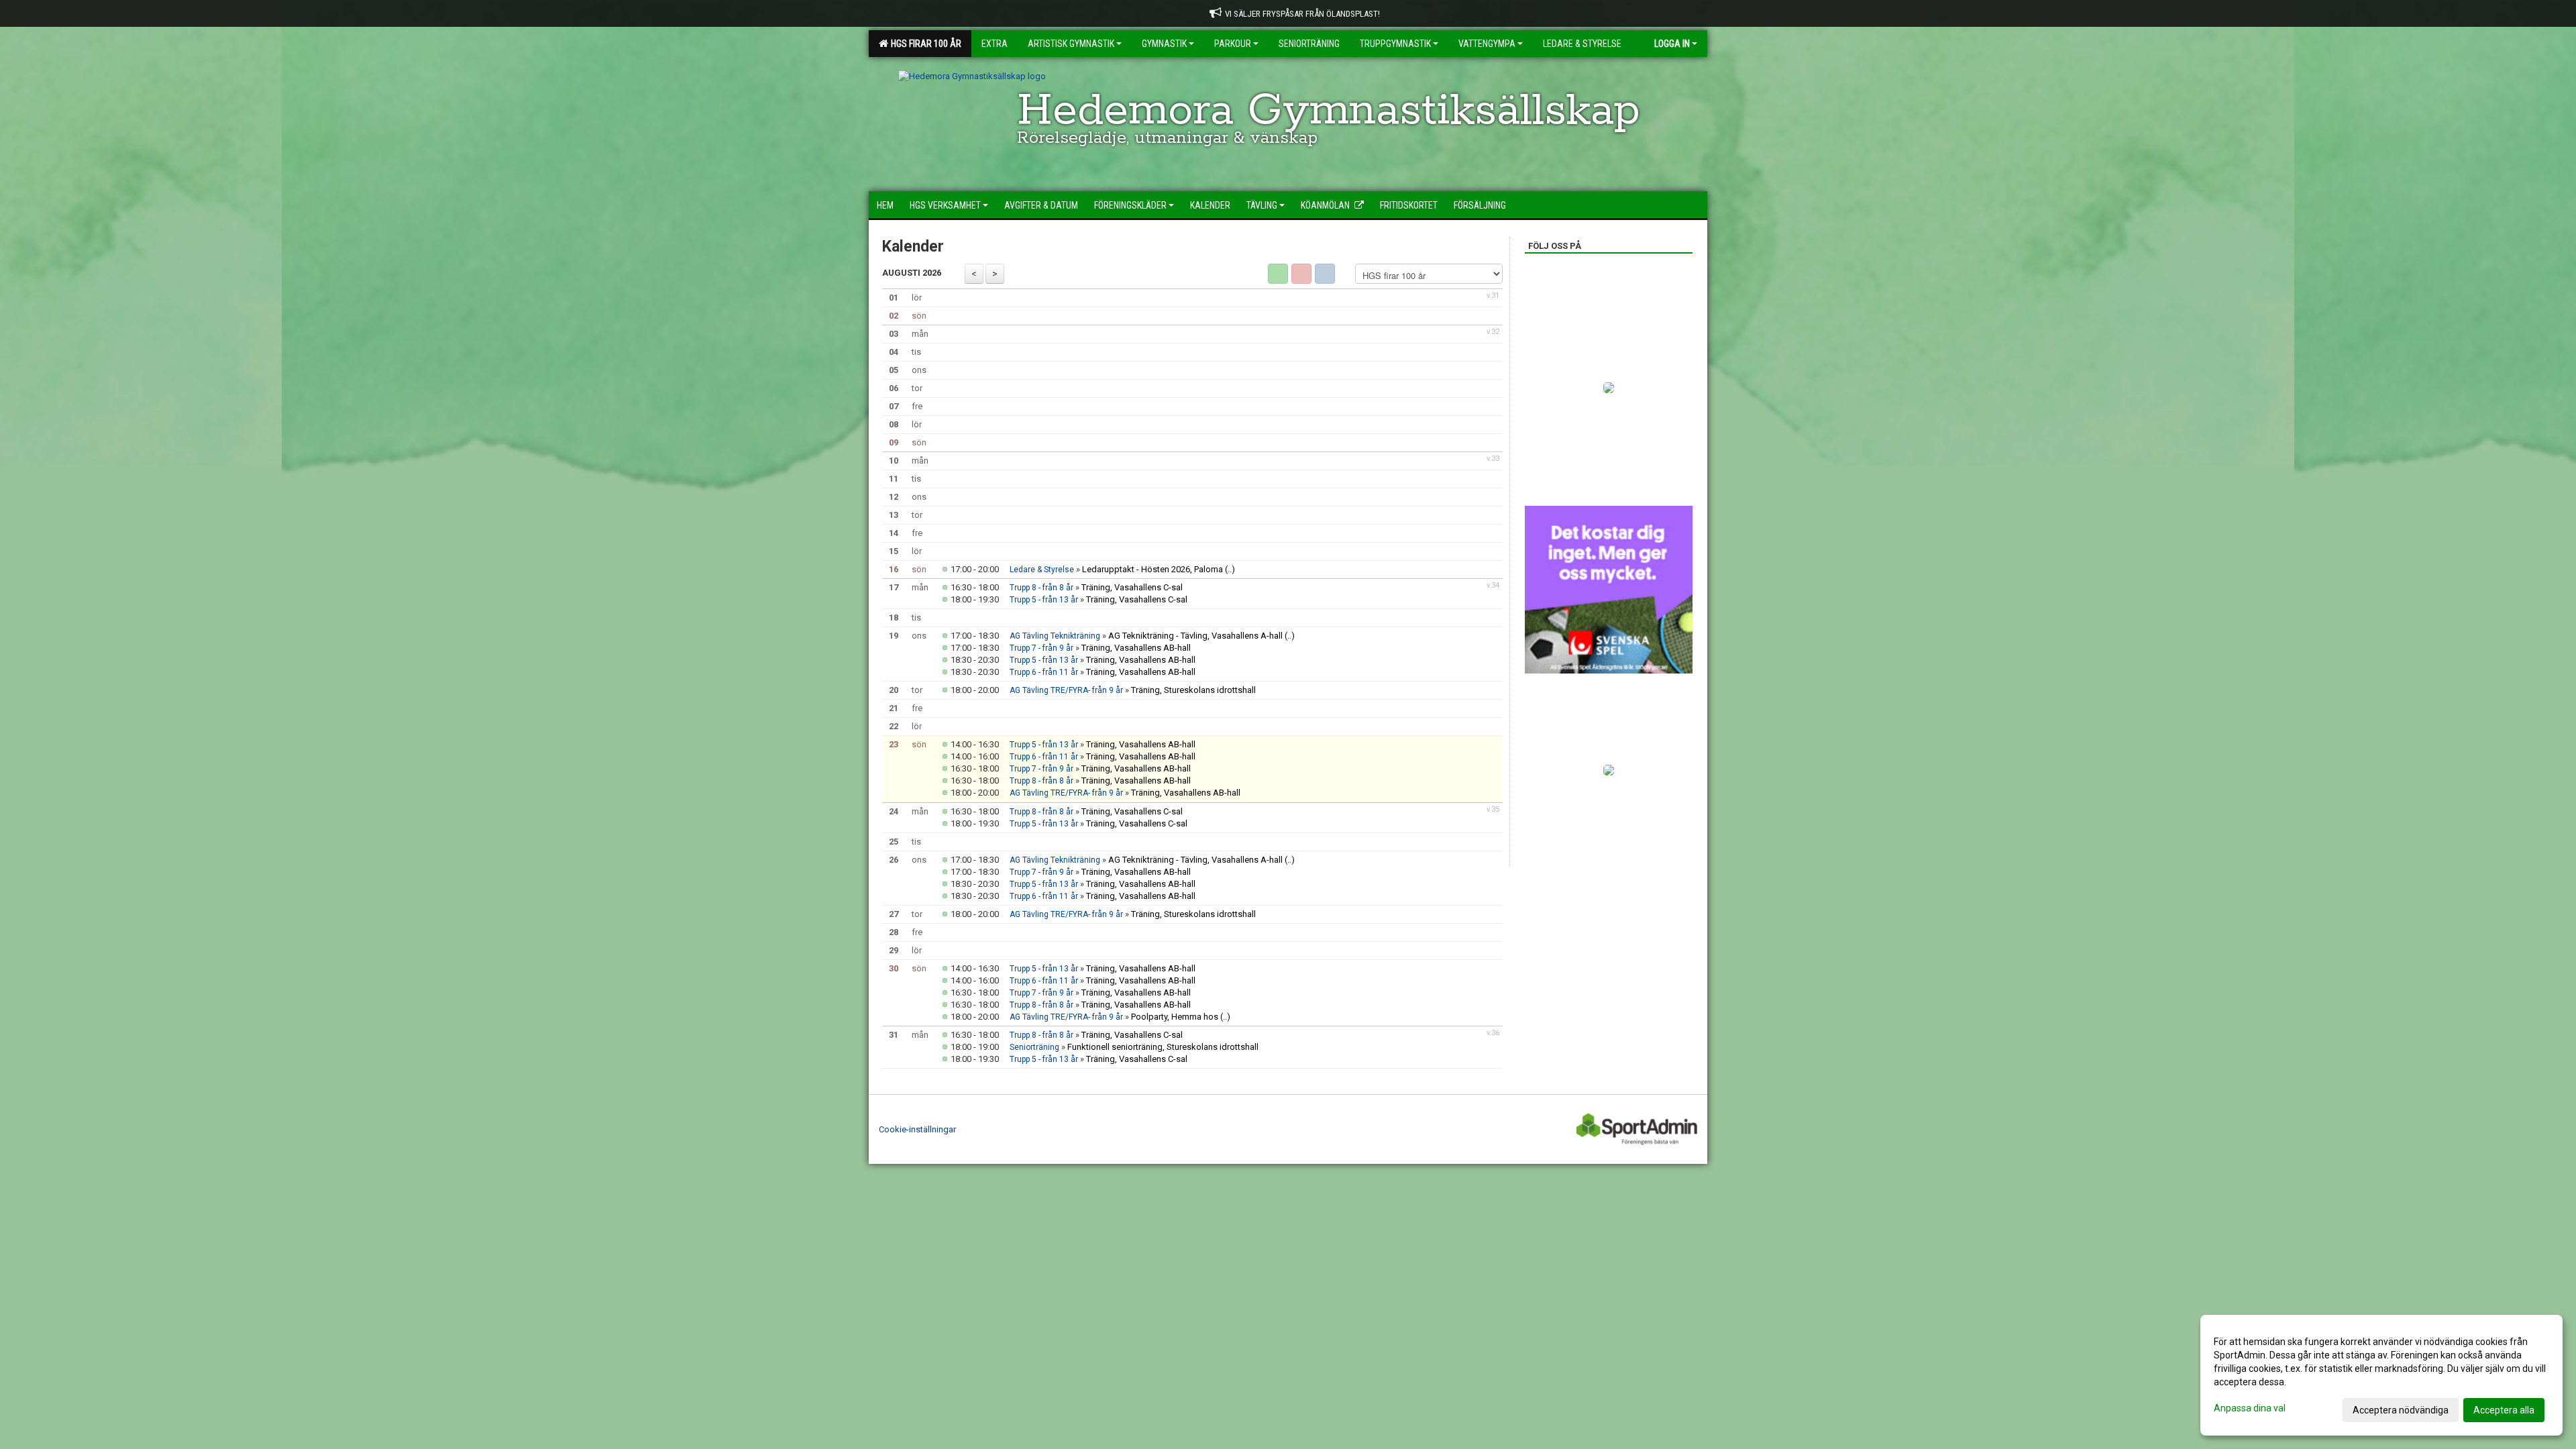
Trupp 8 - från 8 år (1041, 588)
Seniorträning (1034, 1047)
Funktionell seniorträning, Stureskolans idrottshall (1163, 1047)
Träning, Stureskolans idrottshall (1193, 690)
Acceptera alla (2504, 1410)
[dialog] (2381, 1375)
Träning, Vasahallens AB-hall (1136, 648)
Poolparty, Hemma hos (1175, 1017)
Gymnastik (1164, 44)
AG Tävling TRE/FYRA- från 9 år (1066, 690)
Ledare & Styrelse (1042, 570)
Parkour (1233, 44)
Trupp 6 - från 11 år (1044, 672)
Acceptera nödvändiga (2401, 1410)
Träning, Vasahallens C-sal (1132, 587)
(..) (1230, 569)
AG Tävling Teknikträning (1055, 636)
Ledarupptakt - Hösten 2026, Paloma (1152, 569)
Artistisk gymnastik (1071, 44)
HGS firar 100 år (924, 44)
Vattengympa (1487, 44)
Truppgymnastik (1395, 44)
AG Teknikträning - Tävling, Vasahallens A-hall (1195, 636)
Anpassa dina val (2250, 1408)
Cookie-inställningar (917, 1129)
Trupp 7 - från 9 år (1041, 648)
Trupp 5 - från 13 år (1044, 600)
